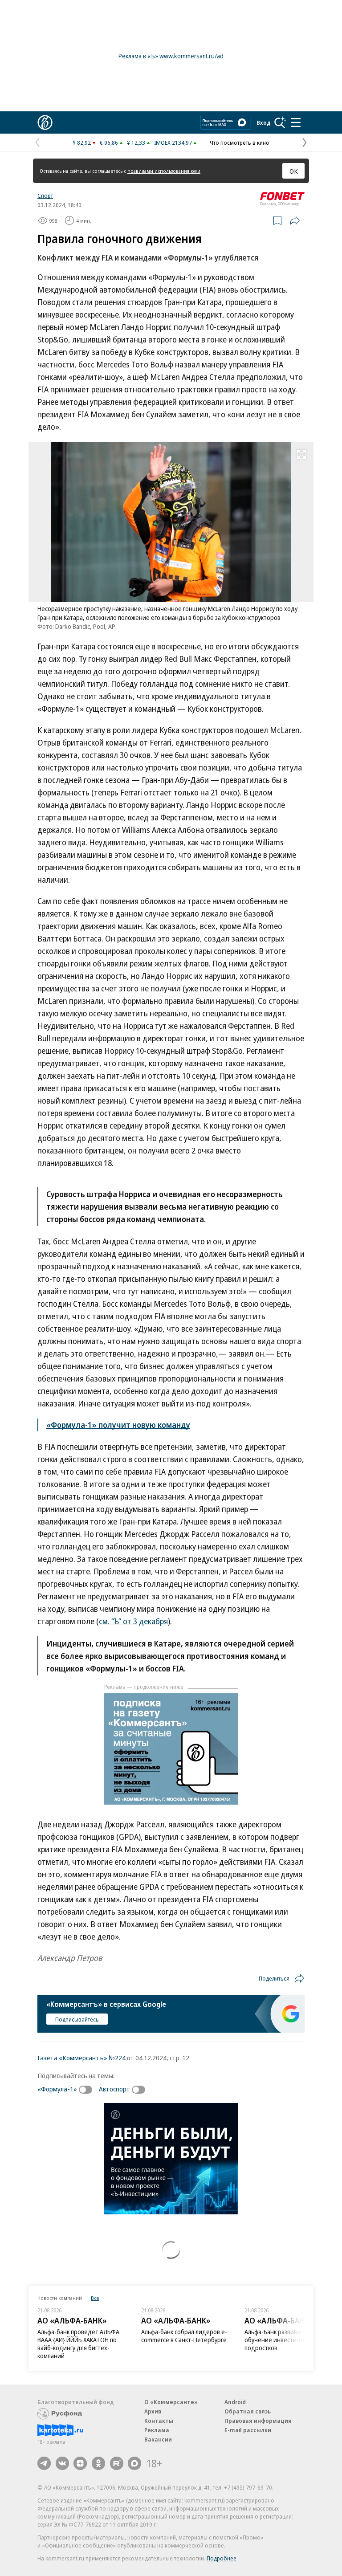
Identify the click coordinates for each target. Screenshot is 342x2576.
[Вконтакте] (62, 2463)
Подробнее (222, 2558)
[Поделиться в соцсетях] (295, 220)
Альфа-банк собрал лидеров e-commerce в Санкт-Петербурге (184, 2336)
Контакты (159, 2421)
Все (95, 2298)
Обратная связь (248, 2411)
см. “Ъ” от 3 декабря (133, 1621)
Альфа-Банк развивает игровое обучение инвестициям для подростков (288, 2340)
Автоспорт (114, 2089)
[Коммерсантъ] (45, 122)
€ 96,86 (109, 143)
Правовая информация (258, 2421)
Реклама (157, 2430)
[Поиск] (280, 122)
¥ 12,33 (136, 143)
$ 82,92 (82, 143)
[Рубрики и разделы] (296, 122)
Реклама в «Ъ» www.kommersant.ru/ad (171, 56)
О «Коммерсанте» (171, 2402)
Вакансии (158, 2439)
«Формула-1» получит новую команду (118, 1425)
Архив (153, 2411)
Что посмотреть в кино (240, 143)
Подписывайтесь (77, 2019)
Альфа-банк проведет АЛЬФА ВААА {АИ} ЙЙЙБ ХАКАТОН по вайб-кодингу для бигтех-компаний (78, 2344)
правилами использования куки (164, 171)
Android (235, 2402)
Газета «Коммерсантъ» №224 (81, 2058)
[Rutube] (117, 2463)
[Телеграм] (44, 2463)
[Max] (134, 2463)
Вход (264, 122)
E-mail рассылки (248, 2430)
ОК (294, 171)
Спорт (45, 196)
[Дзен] (80, 2463)
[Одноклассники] (98, 2463)
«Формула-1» (57, 2089)
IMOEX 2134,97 (173, 143)
